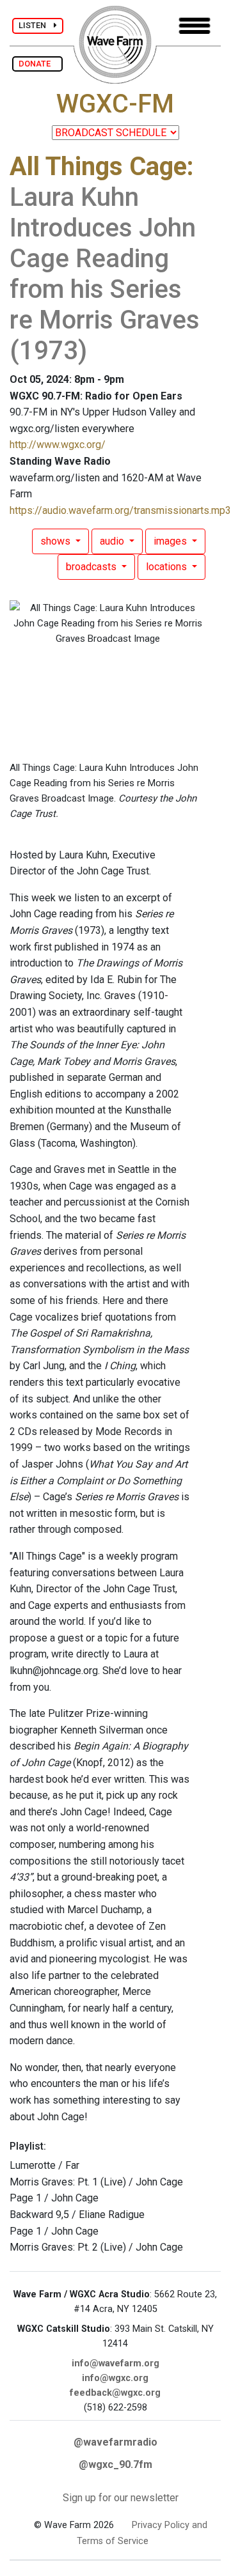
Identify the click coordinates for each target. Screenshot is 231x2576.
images (171, 541)
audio (113, 541)
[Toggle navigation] (195, 26)
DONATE (37, 64)
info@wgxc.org (115, 2378)
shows (57, 541)
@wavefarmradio (115, 2442)
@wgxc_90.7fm (115, 2464)
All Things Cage (98, 167)
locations (168, 567)
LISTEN (36, 25)
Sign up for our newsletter (121, 2498)
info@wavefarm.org (115, 2363)
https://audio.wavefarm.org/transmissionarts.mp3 (120, 510)
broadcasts (92, 567)
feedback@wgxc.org (115, 2393)
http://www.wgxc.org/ (58, 445)
